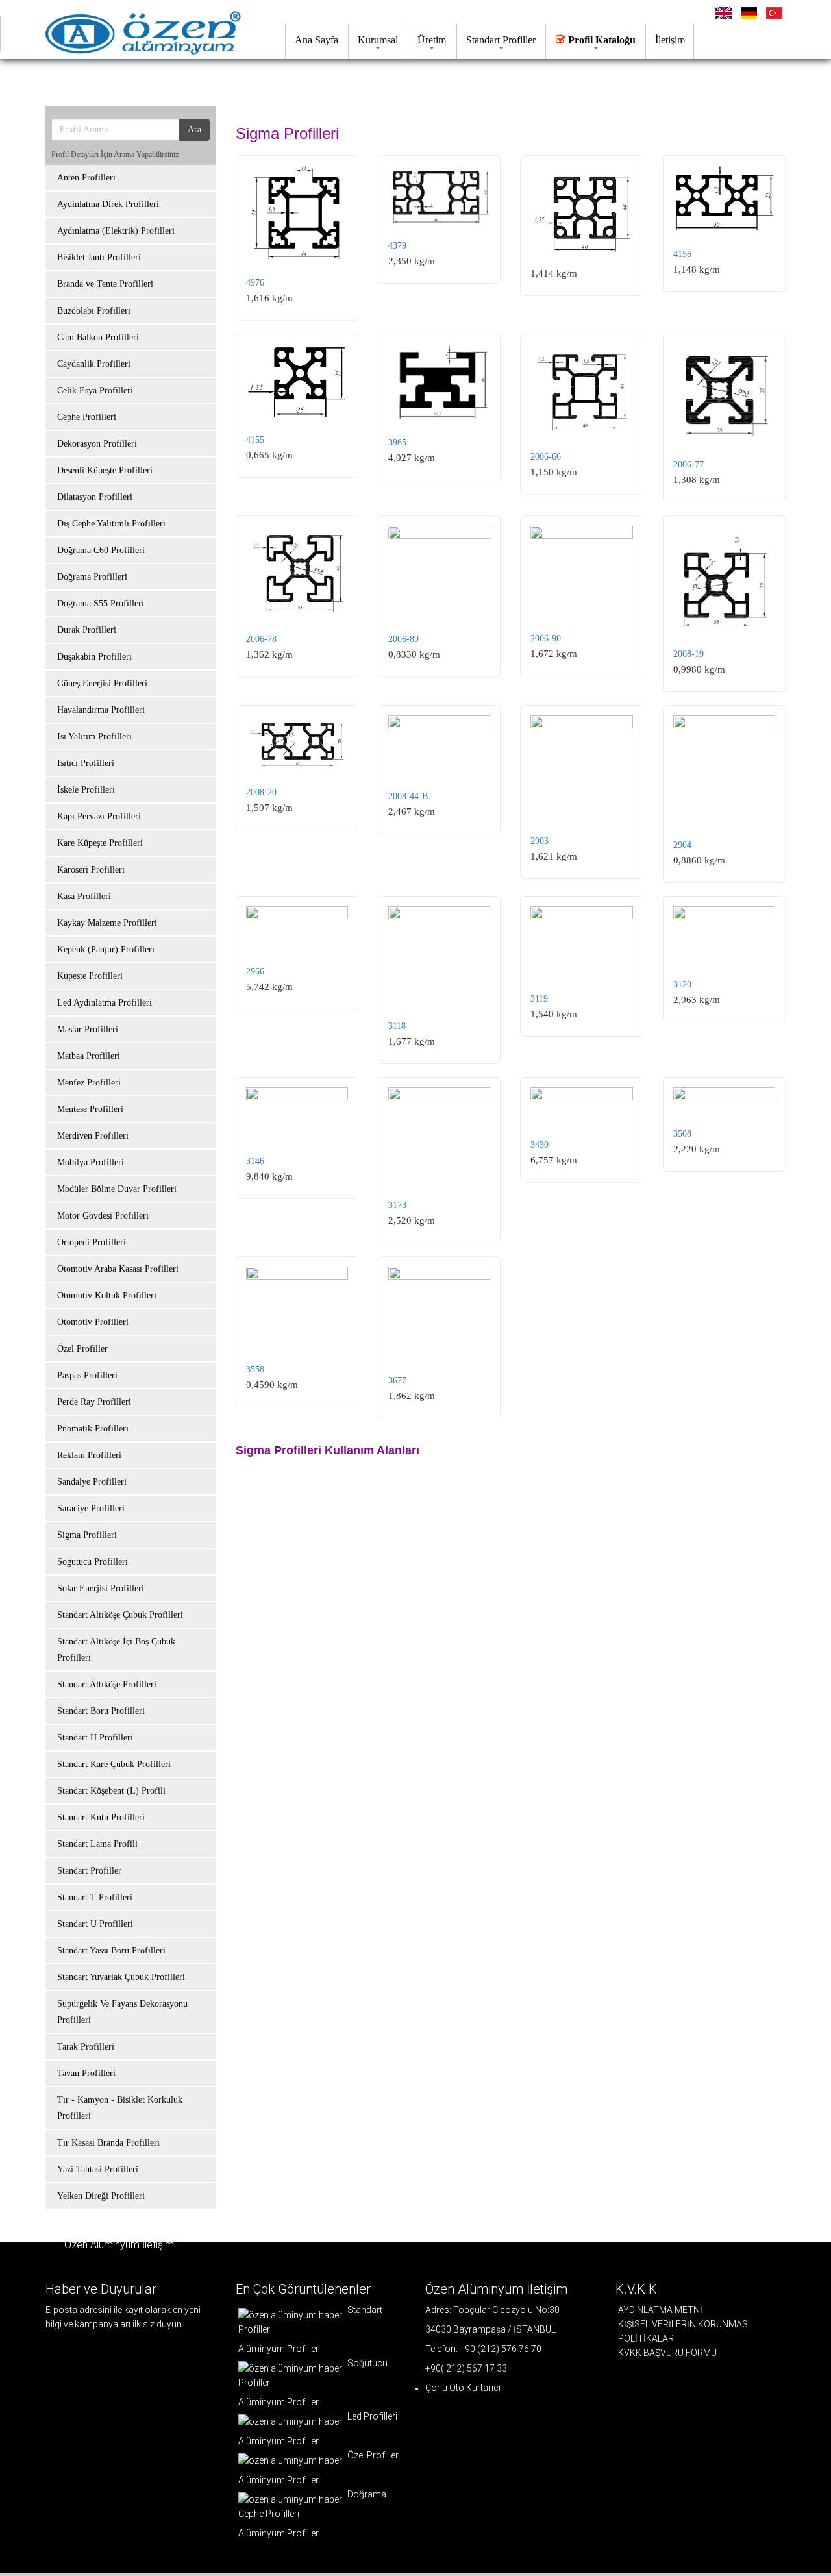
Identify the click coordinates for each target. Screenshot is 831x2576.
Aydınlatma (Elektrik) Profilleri (116, 231)
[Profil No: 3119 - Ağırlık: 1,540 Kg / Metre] (581, 942)
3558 (255, 1369)
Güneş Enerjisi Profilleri (102, 683)
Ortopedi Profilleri (92, 1242)
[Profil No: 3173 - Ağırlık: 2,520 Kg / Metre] (439, 1136)
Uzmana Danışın (334, 81)
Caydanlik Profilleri (94, 364)
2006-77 (688, 464)
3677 (397, 1381)
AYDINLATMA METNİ (660, 2310)
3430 (540, 1145)
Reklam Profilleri (89, 1455)
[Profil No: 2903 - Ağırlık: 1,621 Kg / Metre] (581, 768)
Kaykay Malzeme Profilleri (107, 923)
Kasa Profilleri (84, 896)
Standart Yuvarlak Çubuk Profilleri (121, 1977)
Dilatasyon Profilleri (95, 497)
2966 (255, 972)
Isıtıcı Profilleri (86, 763)
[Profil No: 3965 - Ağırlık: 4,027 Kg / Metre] (439, 383)
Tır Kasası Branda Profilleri (108, 2143)
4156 (682, 254)
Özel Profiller (82, 1349)
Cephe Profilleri (87, 417)
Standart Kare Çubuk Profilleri (114, 1764)
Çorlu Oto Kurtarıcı (463, 2388)
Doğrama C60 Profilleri (101, 550)
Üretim (432, 40)
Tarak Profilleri (86, 2047)
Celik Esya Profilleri (95, 390)
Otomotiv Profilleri (93, 1322)
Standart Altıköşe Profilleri (107, 1684)
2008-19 (688, 654)
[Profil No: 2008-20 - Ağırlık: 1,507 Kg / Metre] (297, 743)
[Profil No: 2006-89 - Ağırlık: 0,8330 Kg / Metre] (439, 572)
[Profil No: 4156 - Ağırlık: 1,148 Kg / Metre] (724, 199)
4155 (255, 440)
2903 (540, 841)
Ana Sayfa (316, 40)
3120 (682, 985)
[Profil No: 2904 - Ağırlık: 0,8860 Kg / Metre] (724, 770)
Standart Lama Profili (97, 1844)
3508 (682, 1134)
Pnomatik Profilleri (93, 1429)
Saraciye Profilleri (91, 1508)
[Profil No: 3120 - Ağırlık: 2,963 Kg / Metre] (724, 935)
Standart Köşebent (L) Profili (111, 1791)
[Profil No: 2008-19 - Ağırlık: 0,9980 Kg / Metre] (724, 580)
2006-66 (546, 457)
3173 (397, 1205)
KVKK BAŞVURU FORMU (667, 2353)
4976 (255, 283)
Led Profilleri (371, 2416)
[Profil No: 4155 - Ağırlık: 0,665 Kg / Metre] (297, 382)
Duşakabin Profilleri (94, 657)
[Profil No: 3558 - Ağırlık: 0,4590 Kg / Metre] (297, 1307)
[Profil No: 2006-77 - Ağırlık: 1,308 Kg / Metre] (724, 394)
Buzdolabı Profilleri (94, 311)
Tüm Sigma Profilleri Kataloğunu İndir (162, 81)
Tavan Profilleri (86, 2073)
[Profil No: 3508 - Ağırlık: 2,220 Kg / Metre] (724, 1100)
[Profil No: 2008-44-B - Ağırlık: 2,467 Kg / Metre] (439, 745)
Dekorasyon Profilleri (97, 444)
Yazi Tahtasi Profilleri (98, 2169)
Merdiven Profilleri (93, 1136)
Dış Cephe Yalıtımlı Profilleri (111, 524)
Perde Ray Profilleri (94, 1402)
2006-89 (403, 639)
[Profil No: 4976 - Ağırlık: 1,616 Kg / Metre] (297, 213)
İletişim (670, 40)
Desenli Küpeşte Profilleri (105, 470)
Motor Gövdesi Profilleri (103, 1216)
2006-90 (546, 638)
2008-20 (261, 792)
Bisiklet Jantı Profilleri (99, 257)
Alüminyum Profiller (279, 2349)
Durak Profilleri (87, 630)
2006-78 (261, 639)
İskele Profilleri (86, 790)
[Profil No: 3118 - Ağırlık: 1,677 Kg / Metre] (439, 956)
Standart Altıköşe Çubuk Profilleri (120, 1615)
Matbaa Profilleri (89, 1056)
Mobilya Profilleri (91, 1162)
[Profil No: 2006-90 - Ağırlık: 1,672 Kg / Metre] (581, 572)
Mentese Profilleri (90, 1109)
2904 (682, 845)
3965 (397, 442)
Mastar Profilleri (88, 1029)
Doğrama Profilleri (92, 577)
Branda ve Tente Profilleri (105, 284)
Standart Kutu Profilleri (101, 1817)
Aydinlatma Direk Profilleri (108, 204)
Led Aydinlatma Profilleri (105, 1003)
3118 (397, 1026)
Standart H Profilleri (95, 1738)
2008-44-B (408, 796)
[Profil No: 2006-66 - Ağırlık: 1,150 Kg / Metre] (581, 390)
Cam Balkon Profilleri (98, 337)
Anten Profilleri (86, 178)
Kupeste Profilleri (90, 976)
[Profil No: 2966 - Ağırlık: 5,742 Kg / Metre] (297, 928)
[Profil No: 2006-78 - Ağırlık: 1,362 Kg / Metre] (297, 572)
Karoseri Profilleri (91, 870)
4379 (397, 246)
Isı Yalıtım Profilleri (94, 737)
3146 (255, 1161)
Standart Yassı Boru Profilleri (111, 1951)
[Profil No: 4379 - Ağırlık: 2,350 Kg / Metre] (439, 195)
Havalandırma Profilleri (101, 710)
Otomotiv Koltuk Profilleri (107, 1295)
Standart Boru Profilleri (101, 1711)
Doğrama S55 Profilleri (101, 603)
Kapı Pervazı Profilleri (99, 816)
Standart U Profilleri (95, 1924)
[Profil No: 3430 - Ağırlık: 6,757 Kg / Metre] (581, 1106)
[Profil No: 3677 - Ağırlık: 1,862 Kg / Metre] (439, 1313)
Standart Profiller (501, 40)
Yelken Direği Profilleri (101, 2196)
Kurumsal (378, 40)
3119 (539, 999)
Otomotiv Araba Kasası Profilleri (118, 1269)
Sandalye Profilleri (92, 1482)
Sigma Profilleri (87, 1535)
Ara (194, 130)
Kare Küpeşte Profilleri (100, 843)
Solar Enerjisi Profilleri (101, 1588)
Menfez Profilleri (89, 1083)
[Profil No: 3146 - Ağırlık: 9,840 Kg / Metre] (297, 1114)
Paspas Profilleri (87, 1375)
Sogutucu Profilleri (93, 1562)
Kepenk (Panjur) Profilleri (106, 949)
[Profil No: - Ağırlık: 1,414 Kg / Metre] (581, 209)
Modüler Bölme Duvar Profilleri (117, 1189)
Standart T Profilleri (95, 1897)
